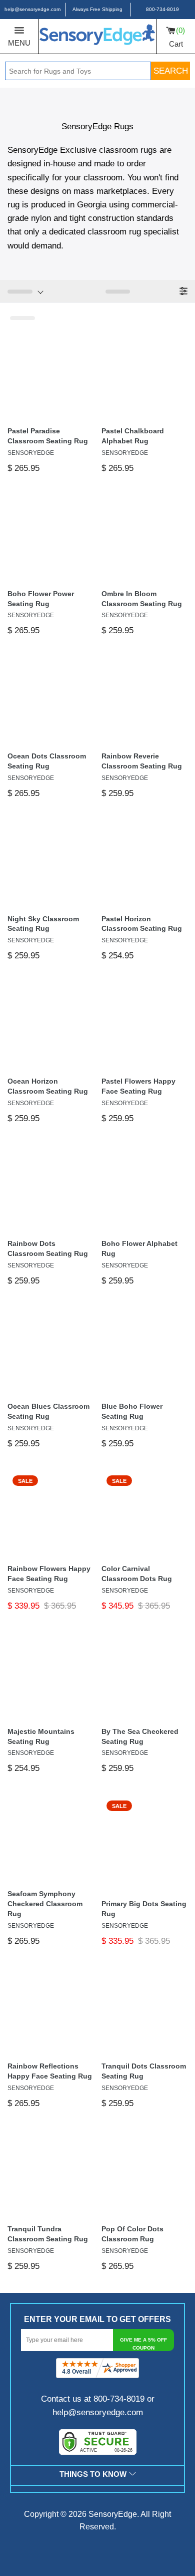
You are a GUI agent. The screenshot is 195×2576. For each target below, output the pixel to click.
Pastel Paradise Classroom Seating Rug (48, 436)
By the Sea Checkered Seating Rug (140, 1736)
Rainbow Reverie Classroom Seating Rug (142, 761)
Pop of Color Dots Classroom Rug (132, 2234)
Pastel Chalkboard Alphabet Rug (133, 436)
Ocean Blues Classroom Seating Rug (48, 1411)
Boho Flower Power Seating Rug (41, 599)
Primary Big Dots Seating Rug (144, 1909)
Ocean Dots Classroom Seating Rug (47, 761)
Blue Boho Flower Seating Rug (132, 1411)
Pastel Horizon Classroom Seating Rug (142, 924)
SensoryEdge (113, 2514)
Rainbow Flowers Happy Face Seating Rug (49, 1574)
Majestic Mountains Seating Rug (41, 1736)
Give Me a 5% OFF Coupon (143, 2344)
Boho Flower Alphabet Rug (139, 1248)
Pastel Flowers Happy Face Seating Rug (138, 1086)
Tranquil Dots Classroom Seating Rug (144, 2071)
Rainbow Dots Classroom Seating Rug (48, 1248)
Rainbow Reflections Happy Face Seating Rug (50, 2071)
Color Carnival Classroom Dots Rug (137, 1574)
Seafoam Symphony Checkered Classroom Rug (45, 1904)
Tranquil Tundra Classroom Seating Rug (48, 2234)
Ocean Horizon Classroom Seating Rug (48, 1086)
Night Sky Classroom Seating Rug (43, 924)
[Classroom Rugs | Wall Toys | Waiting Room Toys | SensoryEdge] (97, 36)
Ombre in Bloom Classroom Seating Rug (142, 599)
